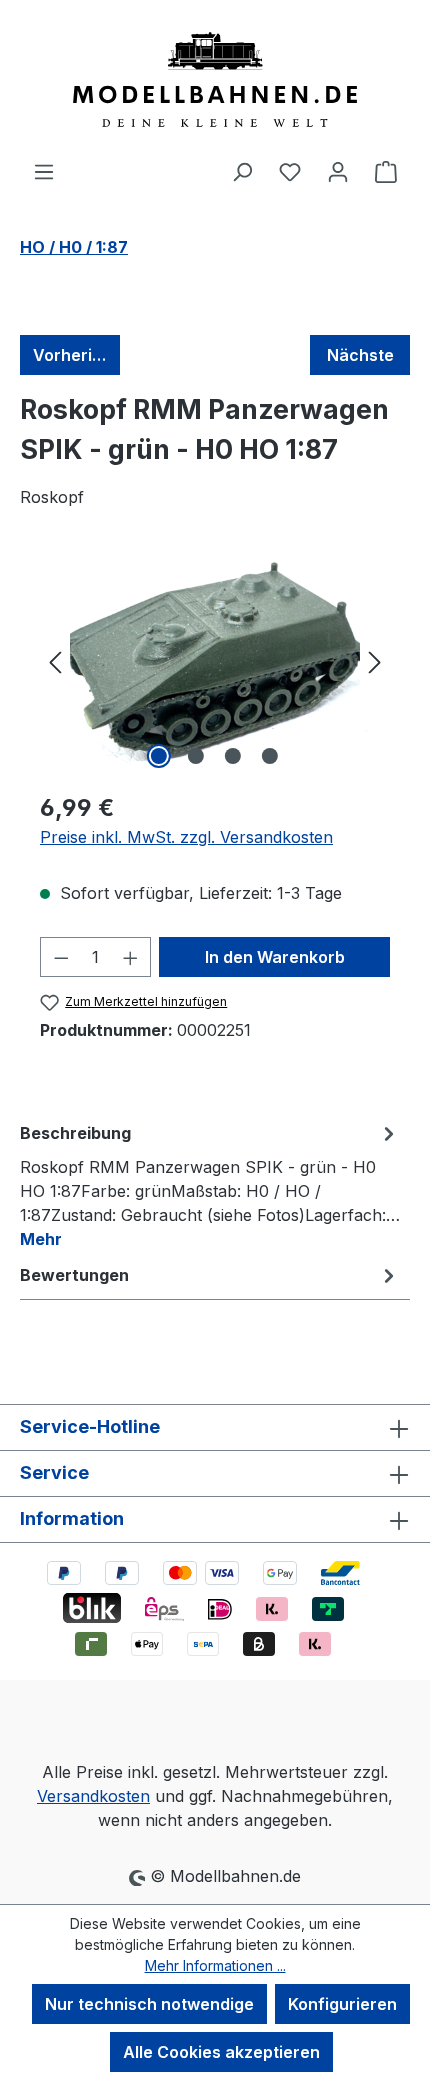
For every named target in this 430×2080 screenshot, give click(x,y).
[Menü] (44, 171)
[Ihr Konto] (338, 171)
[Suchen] (242, 171)
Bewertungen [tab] (74, 1275)
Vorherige (72, 355)
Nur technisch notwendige (149, 2004)
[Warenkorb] (386, 171)
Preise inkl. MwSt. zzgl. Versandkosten (186, 837)
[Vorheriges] (55, 661)
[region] (215, 661)
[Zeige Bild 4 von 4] (270, 756)
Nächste (360, 355)
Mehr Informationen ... (215, 1965)
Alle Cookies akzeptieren (221, 2052)
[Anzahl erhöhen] (131, 957)
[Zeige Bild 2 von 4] (196, 756)
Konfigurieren (342, 2004)
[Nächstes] (375, 661)
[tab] (210, 1185)
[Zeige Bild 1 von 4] (159, 756)
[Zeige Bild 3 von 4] (233, 756)
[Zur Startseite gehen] (215, 79)
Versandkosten (93, 1796)
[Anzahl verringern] (61, 957)
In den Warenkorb (275, 957)
